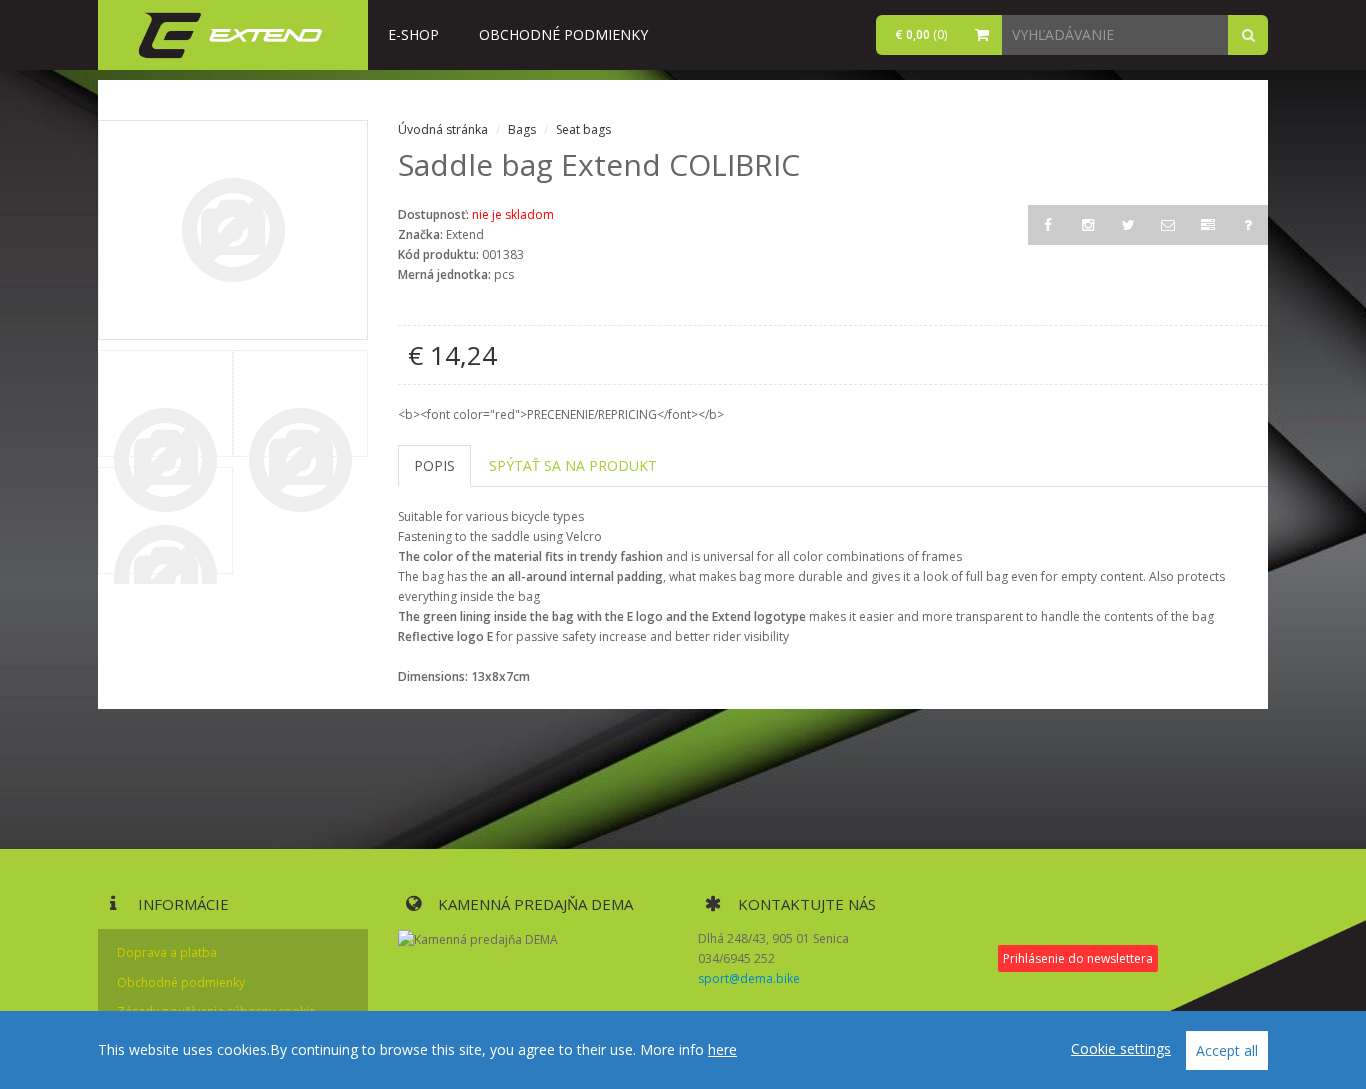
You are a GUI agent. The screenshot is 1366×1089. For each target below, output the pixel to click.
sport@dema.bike (749, 978)
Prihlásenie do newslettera (1078, 958)
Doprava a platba (167, 952)
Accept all (1227, 1050)
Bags (523, 129)
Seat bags (583, 129)
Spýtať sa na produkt (573, 465)
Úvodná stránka (443, 129)
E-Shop (413, 34)
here (722, 1049)
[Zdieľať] (1168, 225)
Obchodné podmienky (563, 34)
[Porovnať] (1208, 225)
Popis (434, 465)
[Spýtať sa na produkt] (1248, 225)
